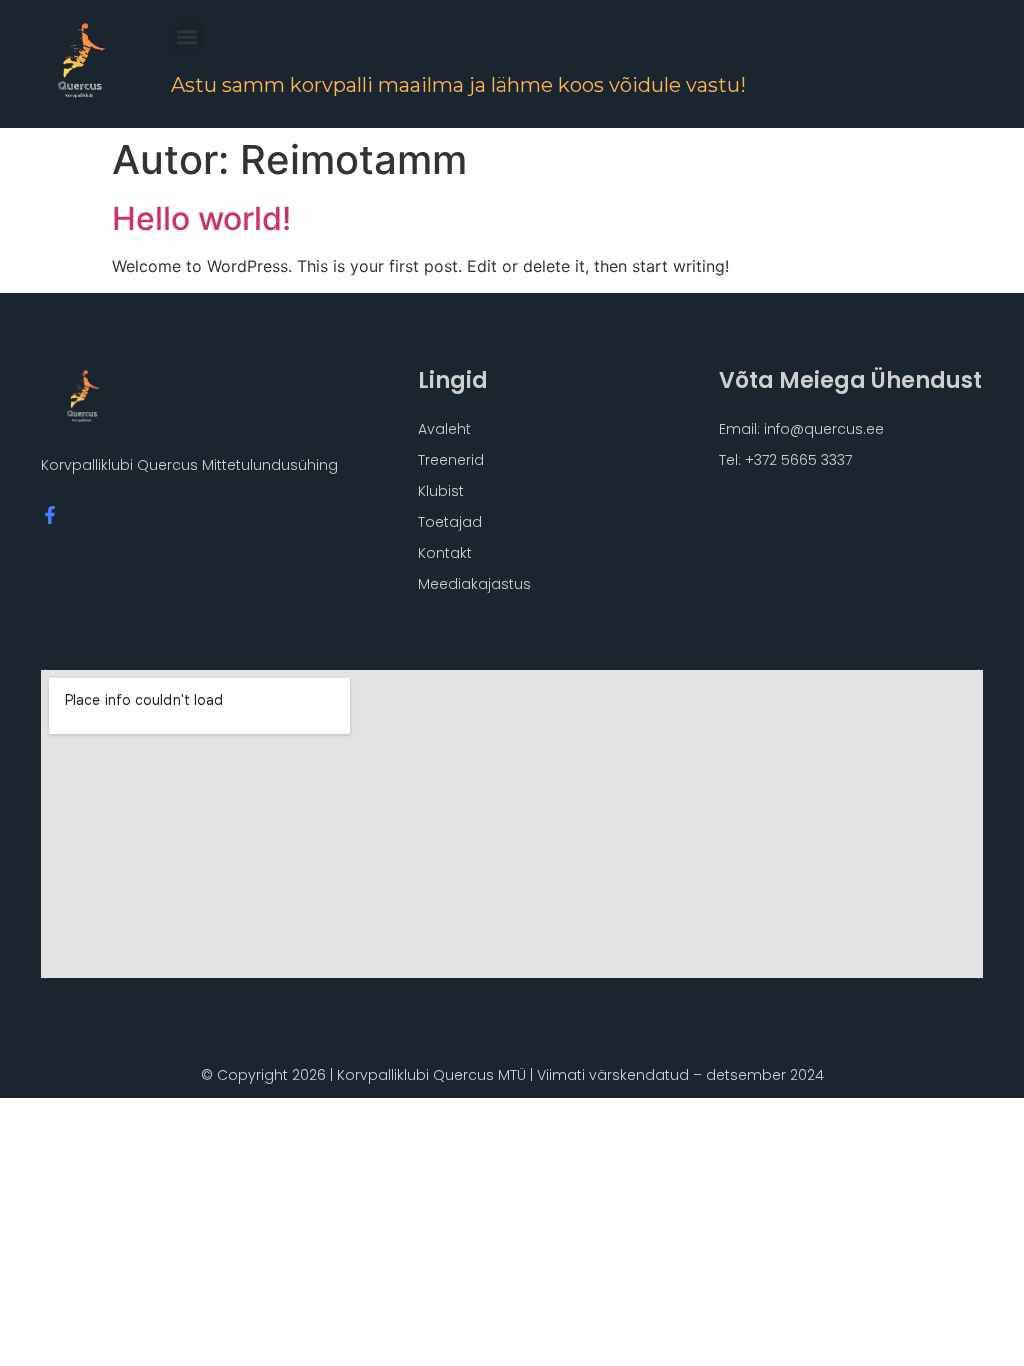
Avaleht (444, 429)
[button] (187, 36)
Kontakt (445, 553)
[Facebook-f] (50, 515)
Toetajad (450, 522)
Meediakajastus (474, 584)
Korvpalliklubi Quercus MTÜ (431, 1075)
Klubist (441, 491)
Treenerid (451, 460)
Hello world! (201, 218)
